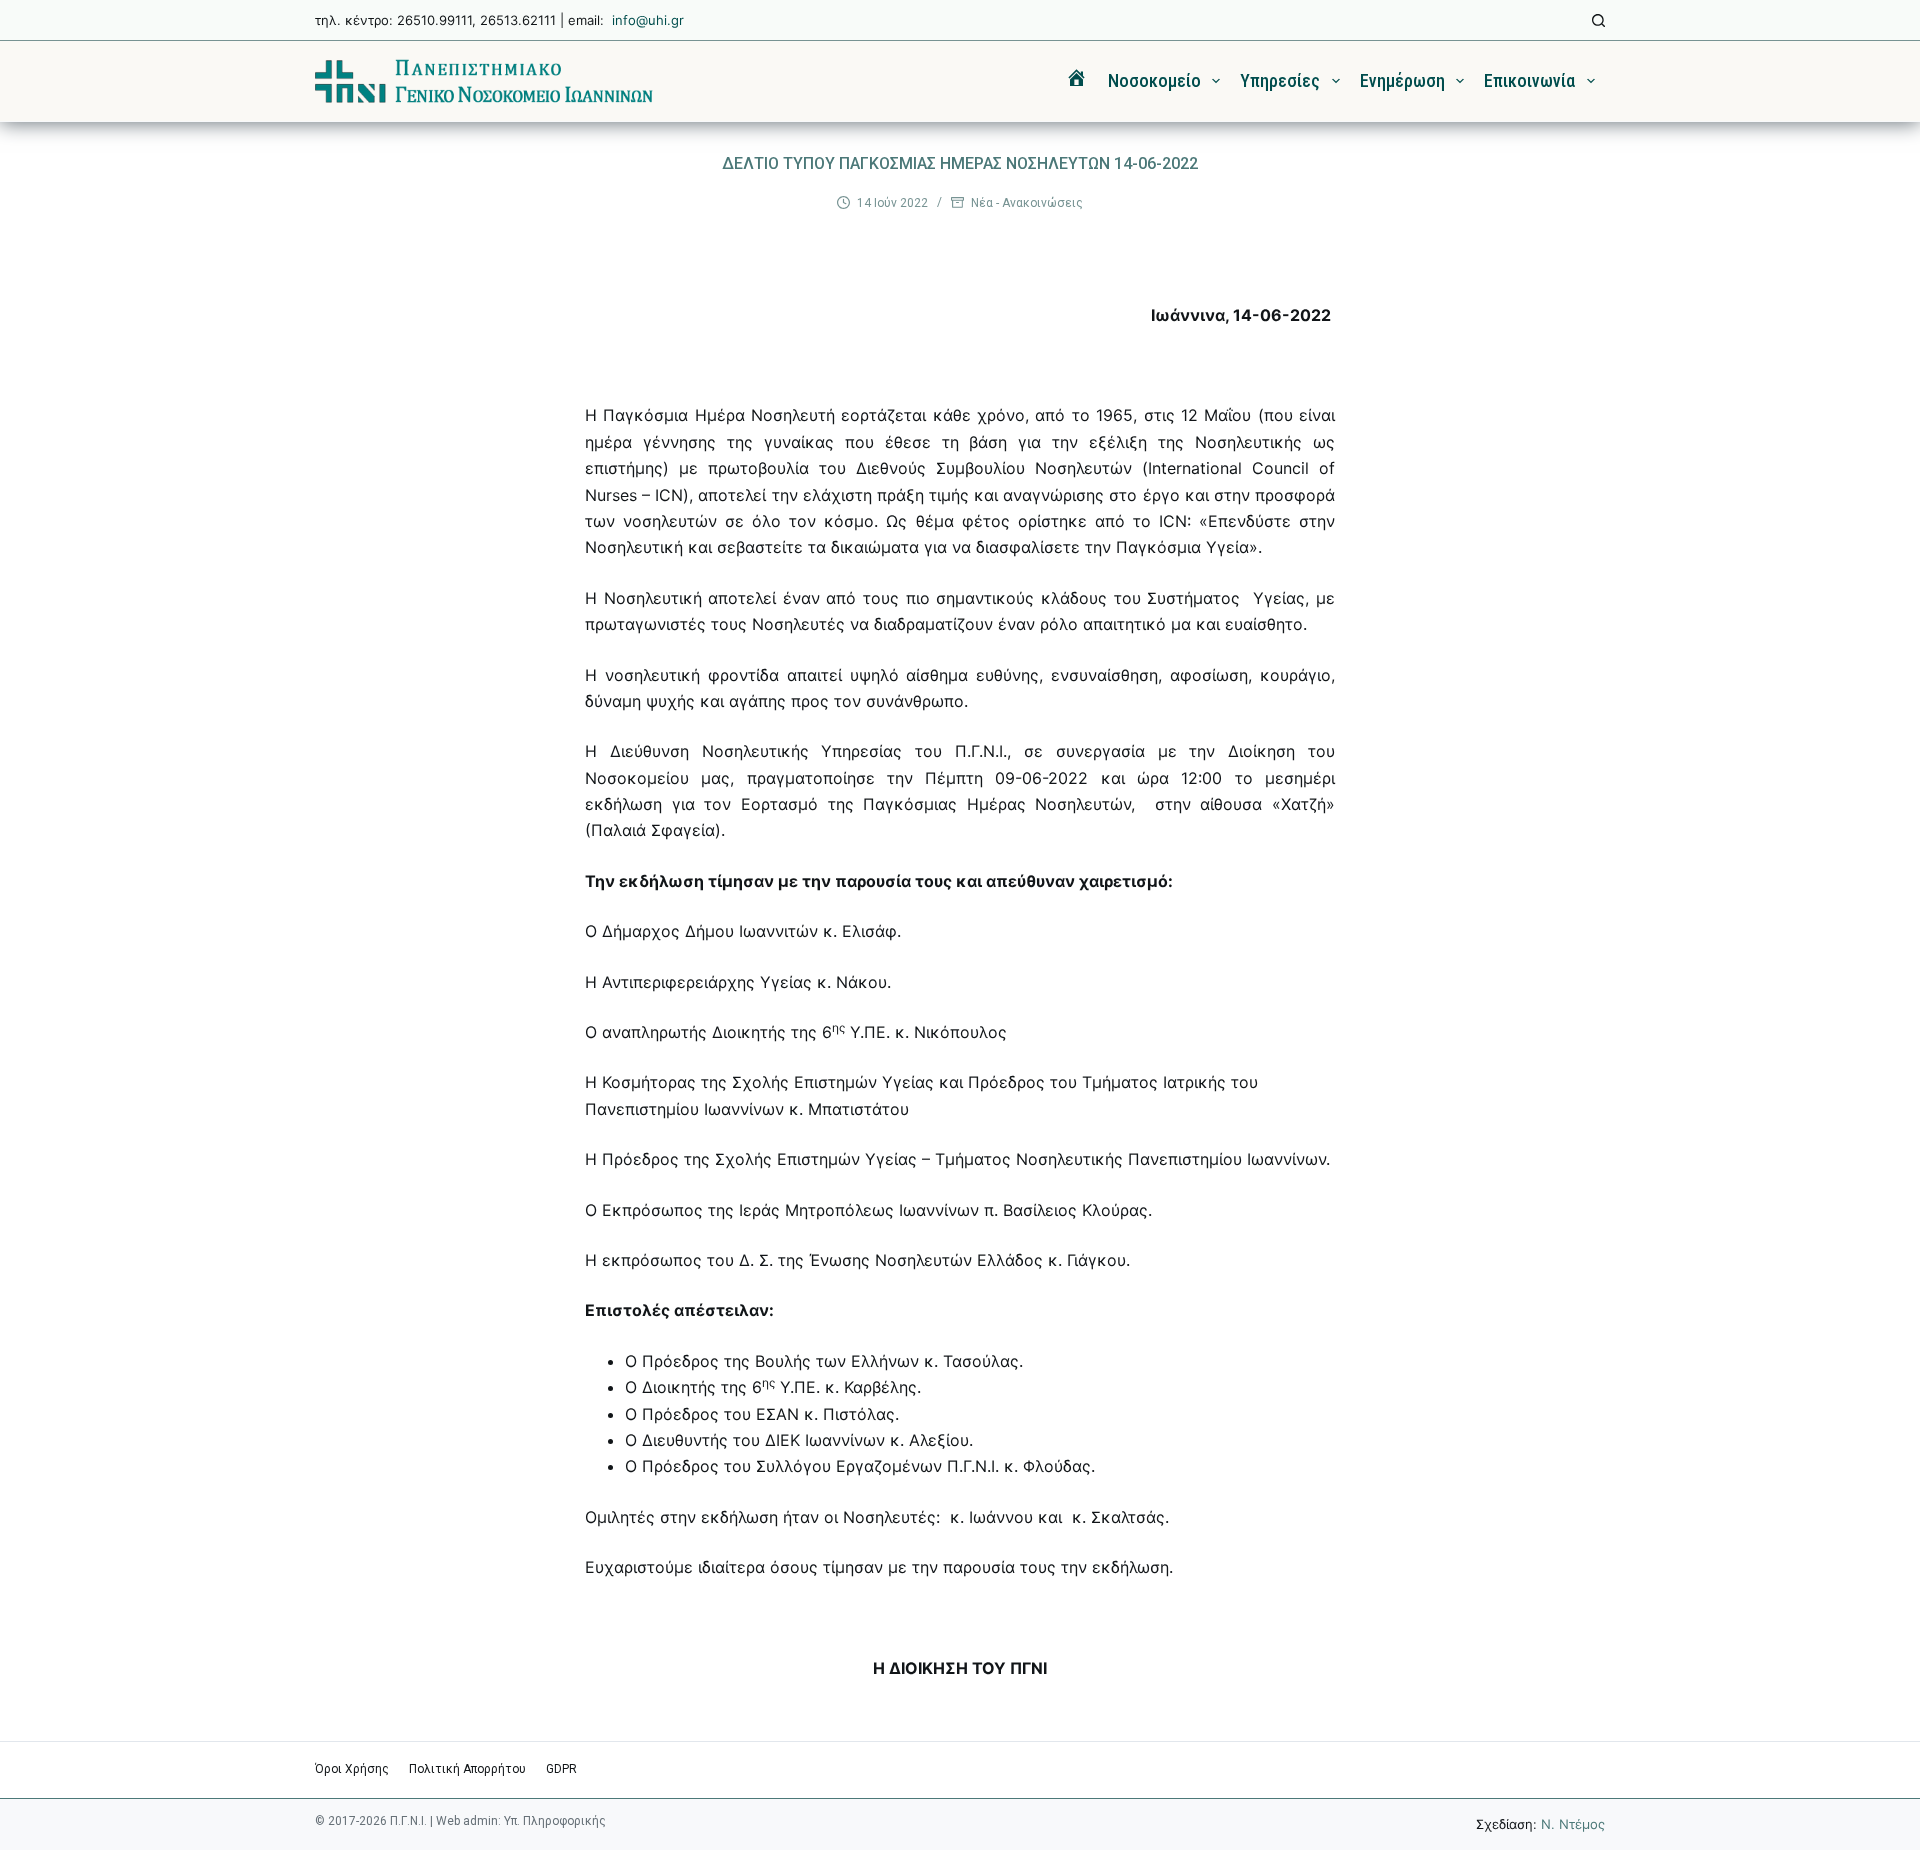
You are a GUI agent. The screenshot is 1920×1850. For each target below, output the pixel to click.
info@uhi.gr (648, 20)
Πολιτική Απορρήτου (467, 1769)
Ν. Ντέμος (1573, 1824)
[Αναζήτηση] (1598, 20)
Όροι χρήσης (352, 1769)
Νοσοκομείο (1154, 80)
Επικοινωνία (1529, 80)
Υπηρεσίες (1280, 80)
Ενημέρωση (1402, 80)
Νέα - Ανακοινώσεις (1027, 203)
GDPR (561, 1769)
